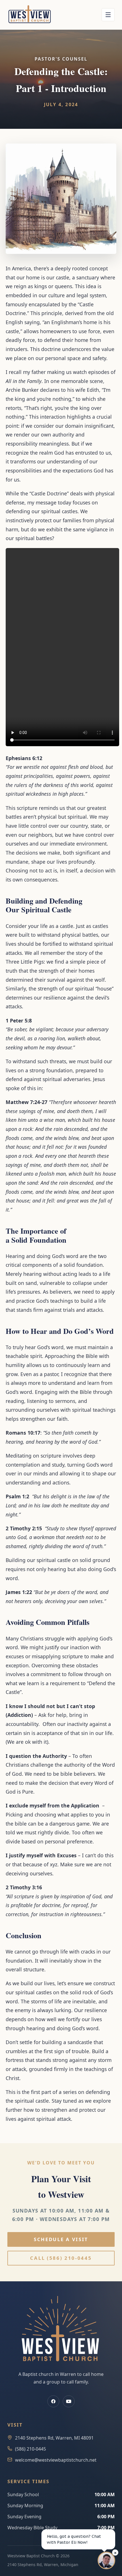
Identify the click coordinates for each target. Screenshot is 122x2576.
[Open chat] (106, 2560)
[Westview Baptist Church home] (30, 15)
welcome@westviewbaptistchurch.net (56, 2460)
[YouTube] (69, 2401)
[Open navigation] (108, 15)
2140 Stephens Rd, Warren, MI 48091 (54, 2438)
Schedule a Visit (61, 2239)
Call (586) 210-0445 (61, 2258)
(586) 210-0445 (30, 2449)
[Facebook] (53, 2401)
